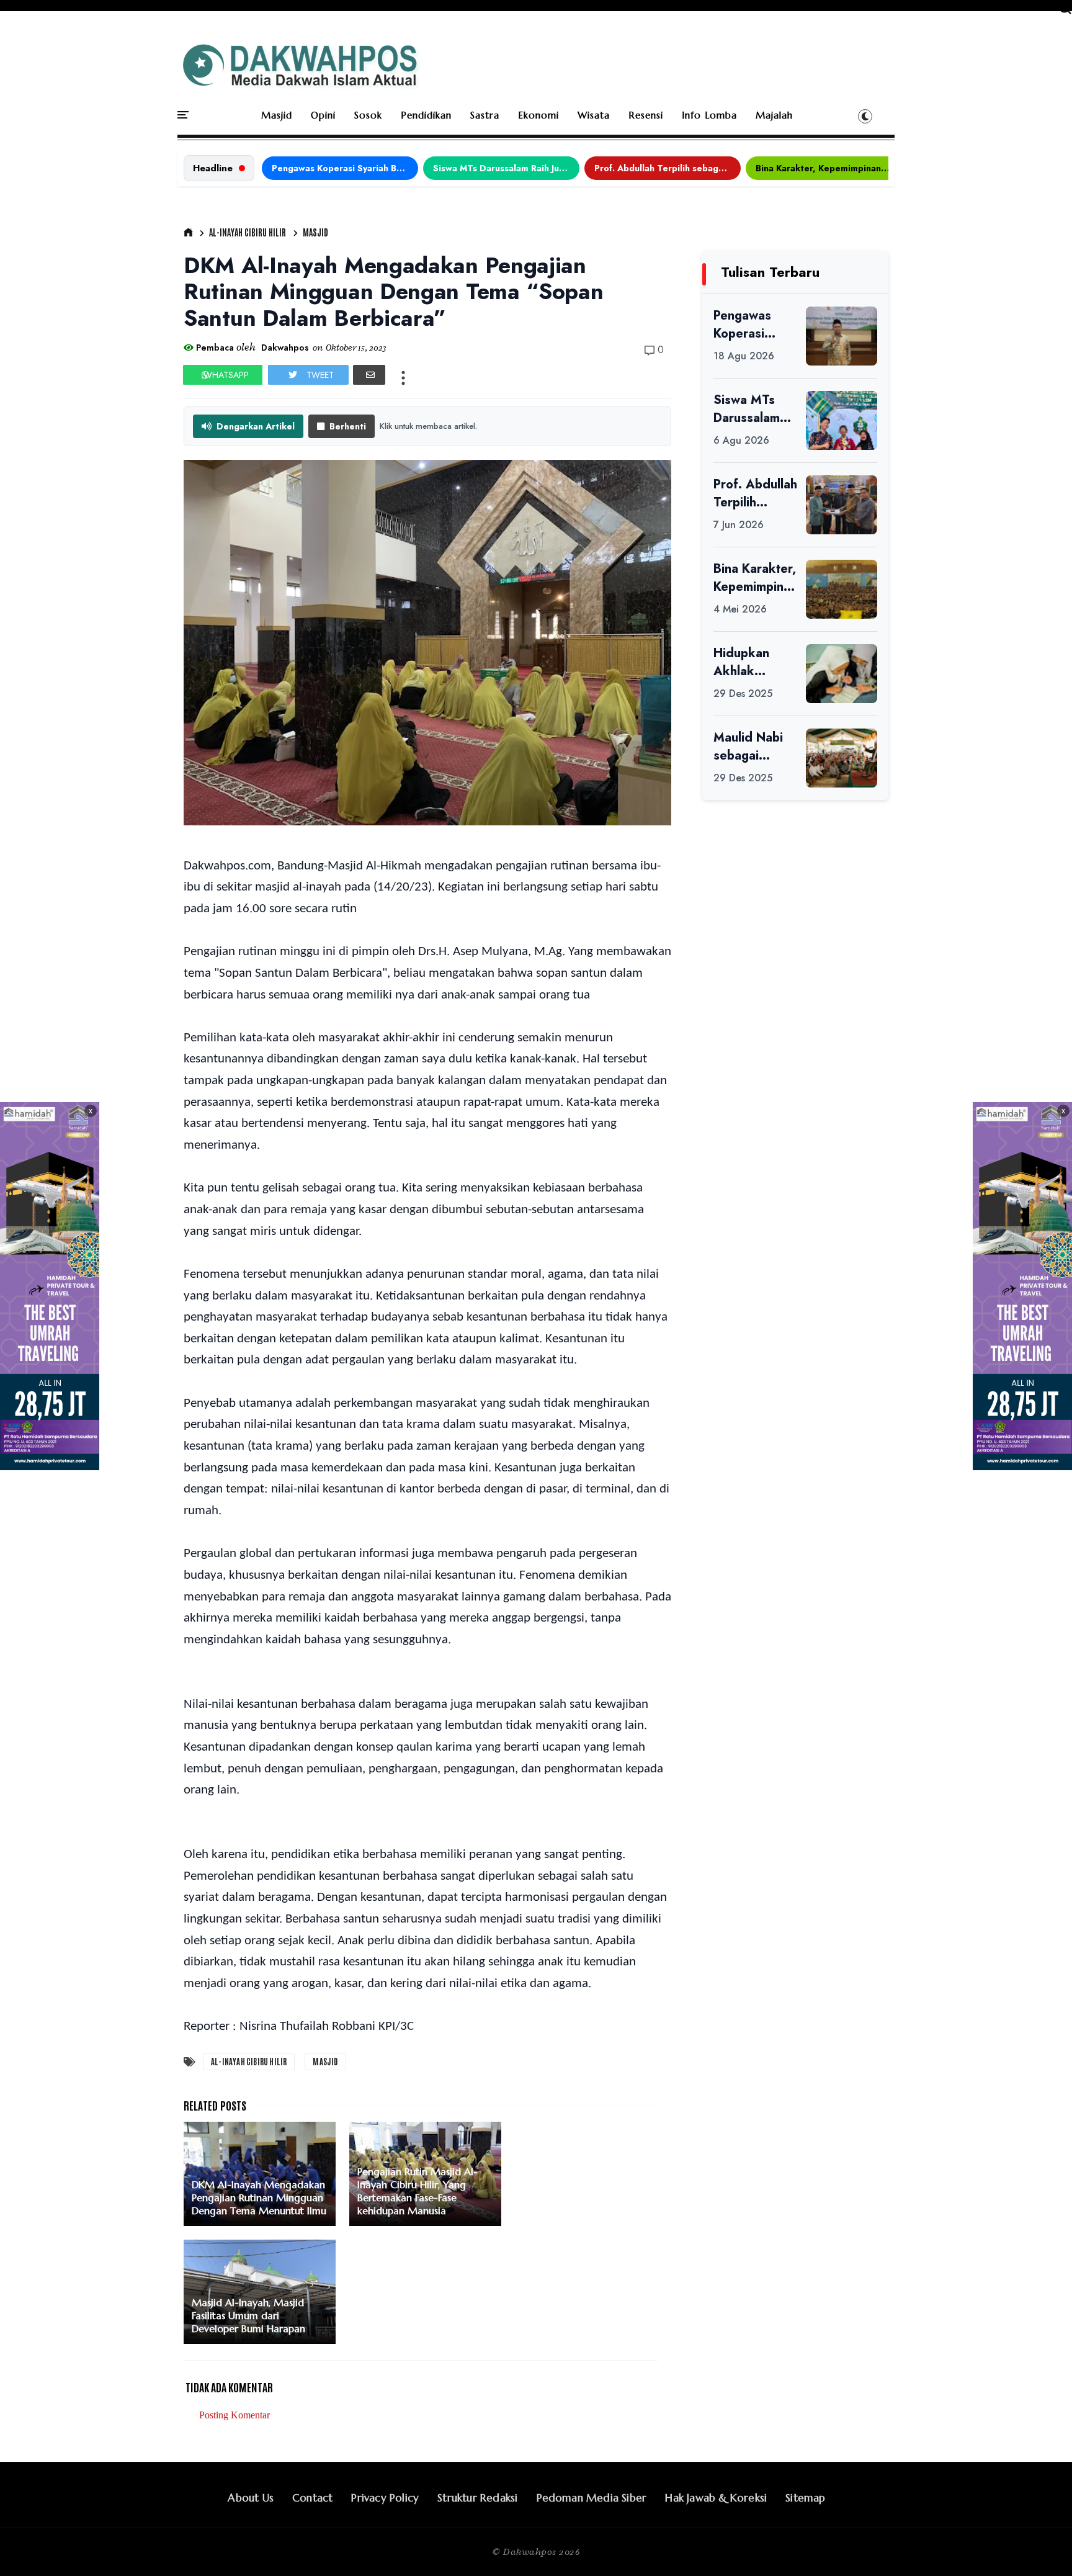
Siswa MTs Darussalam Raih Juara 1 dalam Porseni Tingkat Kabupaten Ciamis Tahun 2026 (506, 168)
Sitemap (805, 2498)
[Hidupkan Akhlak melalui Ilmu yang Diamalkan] (842, 674)
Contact (312, 2498)
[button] (865, 116)
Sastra (485, 115)
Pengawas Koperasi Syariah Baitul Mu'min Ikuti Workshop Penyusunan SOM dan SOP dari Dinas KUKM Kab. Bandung (345, 168)
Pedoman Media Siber (592, 2498)
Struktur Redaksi (477, 2498)
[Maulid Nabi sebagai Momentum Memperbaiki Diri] (842, 758)
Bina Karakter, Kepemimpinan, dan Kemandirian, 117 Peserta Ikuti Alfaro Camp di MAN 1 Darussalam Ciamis (829, 168)
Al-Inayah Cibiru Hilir (248, 232)
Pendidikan (426, 115)
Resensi (646, 115)
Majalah (774, 115)
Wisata (594, 115)
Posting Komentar (234, 2415)
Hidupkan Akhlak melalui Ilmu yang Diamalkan (747, 662)
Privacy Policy (385, 2498)
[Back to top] (1041, 2546)
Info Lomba (709, 115)
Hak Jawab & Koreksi (716, 2498)
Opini (323, 115)
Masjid (277, 115)
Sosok (368, 115)
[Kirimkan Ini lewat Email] (369, 375)
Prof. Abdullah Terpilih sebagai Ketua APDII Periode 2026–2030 (668, 168)
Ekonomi (538, 115)
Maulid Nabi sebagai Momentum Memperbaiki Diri (752, 747)
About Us (251, 2498)
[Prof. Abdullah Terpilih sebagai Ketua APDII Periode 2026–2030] (842, 505)
